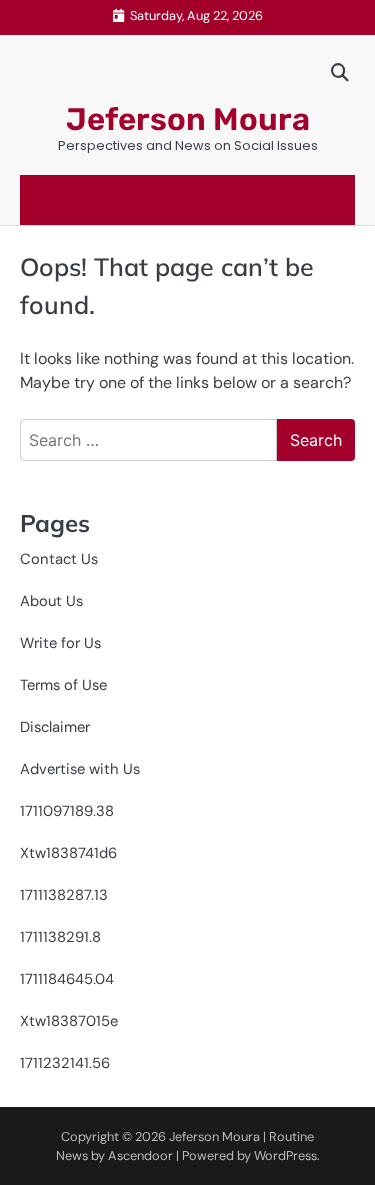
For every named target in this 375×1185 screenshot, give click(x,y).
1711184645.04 (67, 979)
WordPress (285, 1155)
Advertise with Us (80, 769)
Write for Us (60, 643)
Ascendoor (140, 1155)
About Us (51, 601)
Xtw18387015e (69, 1021)
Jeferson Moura (188, 119)
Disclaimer (55, 727)
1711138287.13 (64, 895)
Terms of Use (63, 685)
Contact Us (59, 559)
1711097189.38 (67, 811)
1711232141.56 (65, 1063)
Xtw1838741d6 (68, 853)
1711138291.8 (60, 937)
